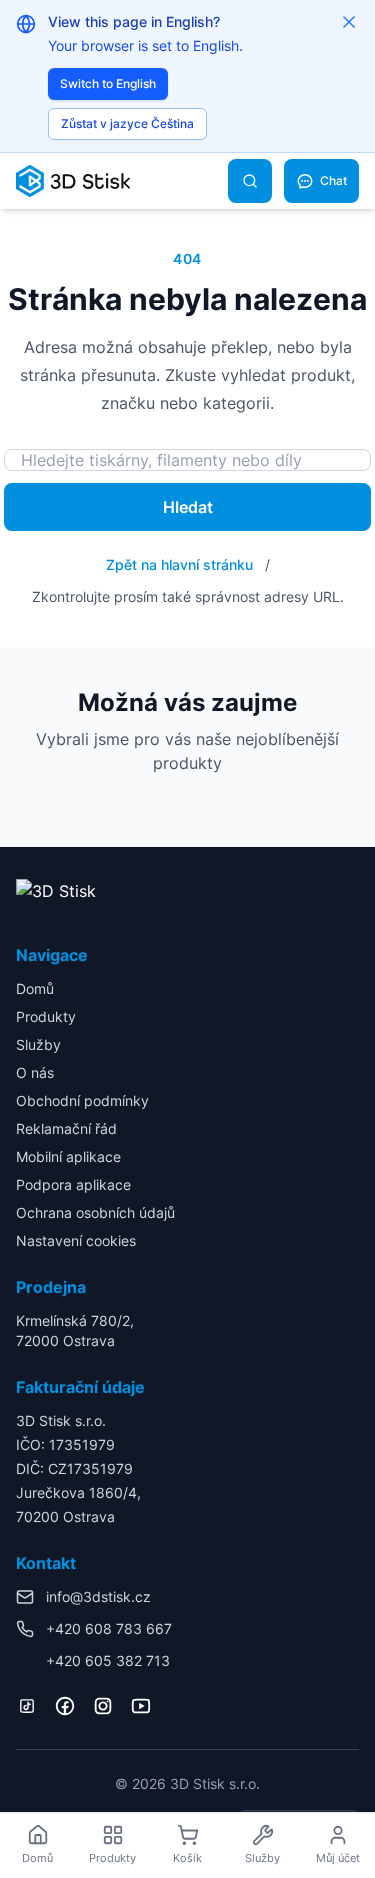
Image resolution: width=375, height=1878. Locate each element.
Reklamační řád (66, 1128)
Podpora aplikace (73, 1184)
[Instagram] (103, 1706)
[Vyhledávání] (250, 181)
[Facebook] (65, 1706)
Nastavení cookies (76, 1240)
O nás (35, 1072)
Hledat (188, 507)
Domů (35, 988)
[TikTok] (27, 1706)
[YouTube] (141, 1706)
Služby (38, 1044)
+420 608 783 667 (109, 1628)
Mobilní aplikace (68, 1156)
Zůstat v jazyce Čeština (127, 123)
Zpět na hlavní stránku (179, 564)
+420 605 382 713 (108, 1660)
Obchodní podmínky (82, 1100)
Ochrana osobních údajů (95, 1212)
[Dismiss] (349, 22)
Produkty (46, 1016)
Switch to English (108, 83)
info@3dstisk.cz (98, 1596)
